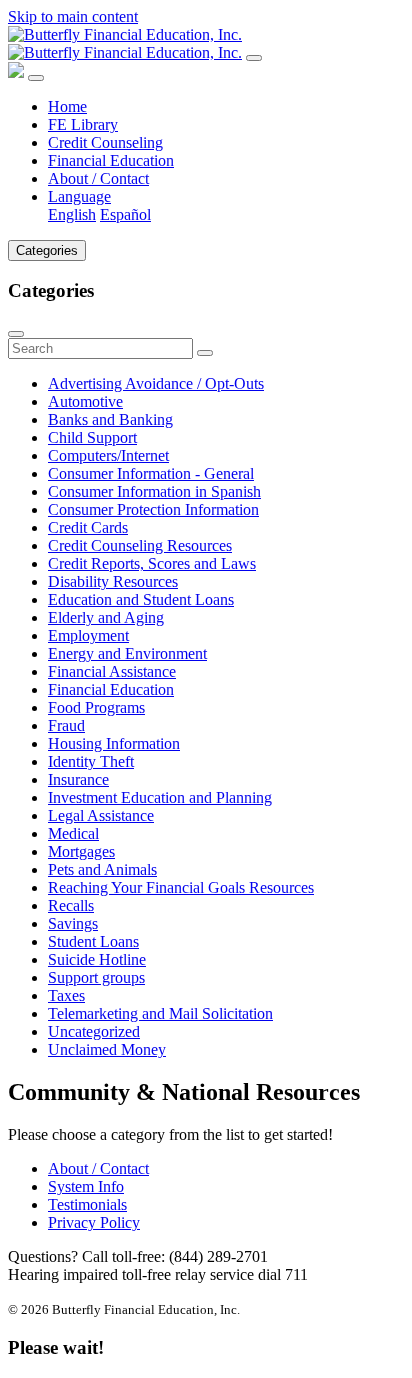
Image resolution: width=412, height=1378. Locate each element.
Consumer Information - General (151, 473)
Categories (47, 250)
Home (67, 106)
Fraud (66, 725)
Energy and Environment (127, 653)
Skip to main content (73, 16)
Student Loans (93, 941)
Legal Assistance (101, 815)
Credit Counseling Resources (140, 545)
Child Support (92, 437)
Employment (88, 635)
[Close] (36, 78)
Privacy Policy (94, 1222)
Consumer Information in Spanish (154, 491)
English (72, 214)
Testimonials (87, 1204)
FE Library (83, 124)
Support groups (96, 977)
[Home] (125, 43)
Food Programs (96, 707)
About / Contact (98, 178)
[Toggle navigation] (254, 58)
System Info (86, 1186)
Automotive (85, 401)
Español (125, 214)
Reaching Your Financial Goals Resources (181, 887)
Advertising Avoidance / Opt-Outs (156, 383)
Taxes (66, 995)
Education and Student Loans (141, 599)
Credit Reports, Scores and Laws (152, 563)
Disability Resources (113, 581)
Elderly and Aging (106, 617)
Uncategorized (94, 1031)
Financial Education (111, 160)
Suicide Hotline (97, 959)
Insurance (78, 779)
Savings (73, 923)
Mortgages (81, 851)
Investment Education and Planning (160, 797)
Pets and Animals (102, 869)
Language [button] (79, 196)
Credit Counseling (105, 142)
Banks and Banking (110, 419)
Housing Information (114, 743)
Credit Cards (88, 527)
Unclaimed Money (107, 1049)
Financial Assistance (112, 671)
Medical (73, 833)
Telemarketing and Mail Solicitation (160, 1013)
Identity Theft (91, 761)
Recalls (71, 905)
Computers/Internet (108, 455)
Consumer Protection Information (153, 509)
